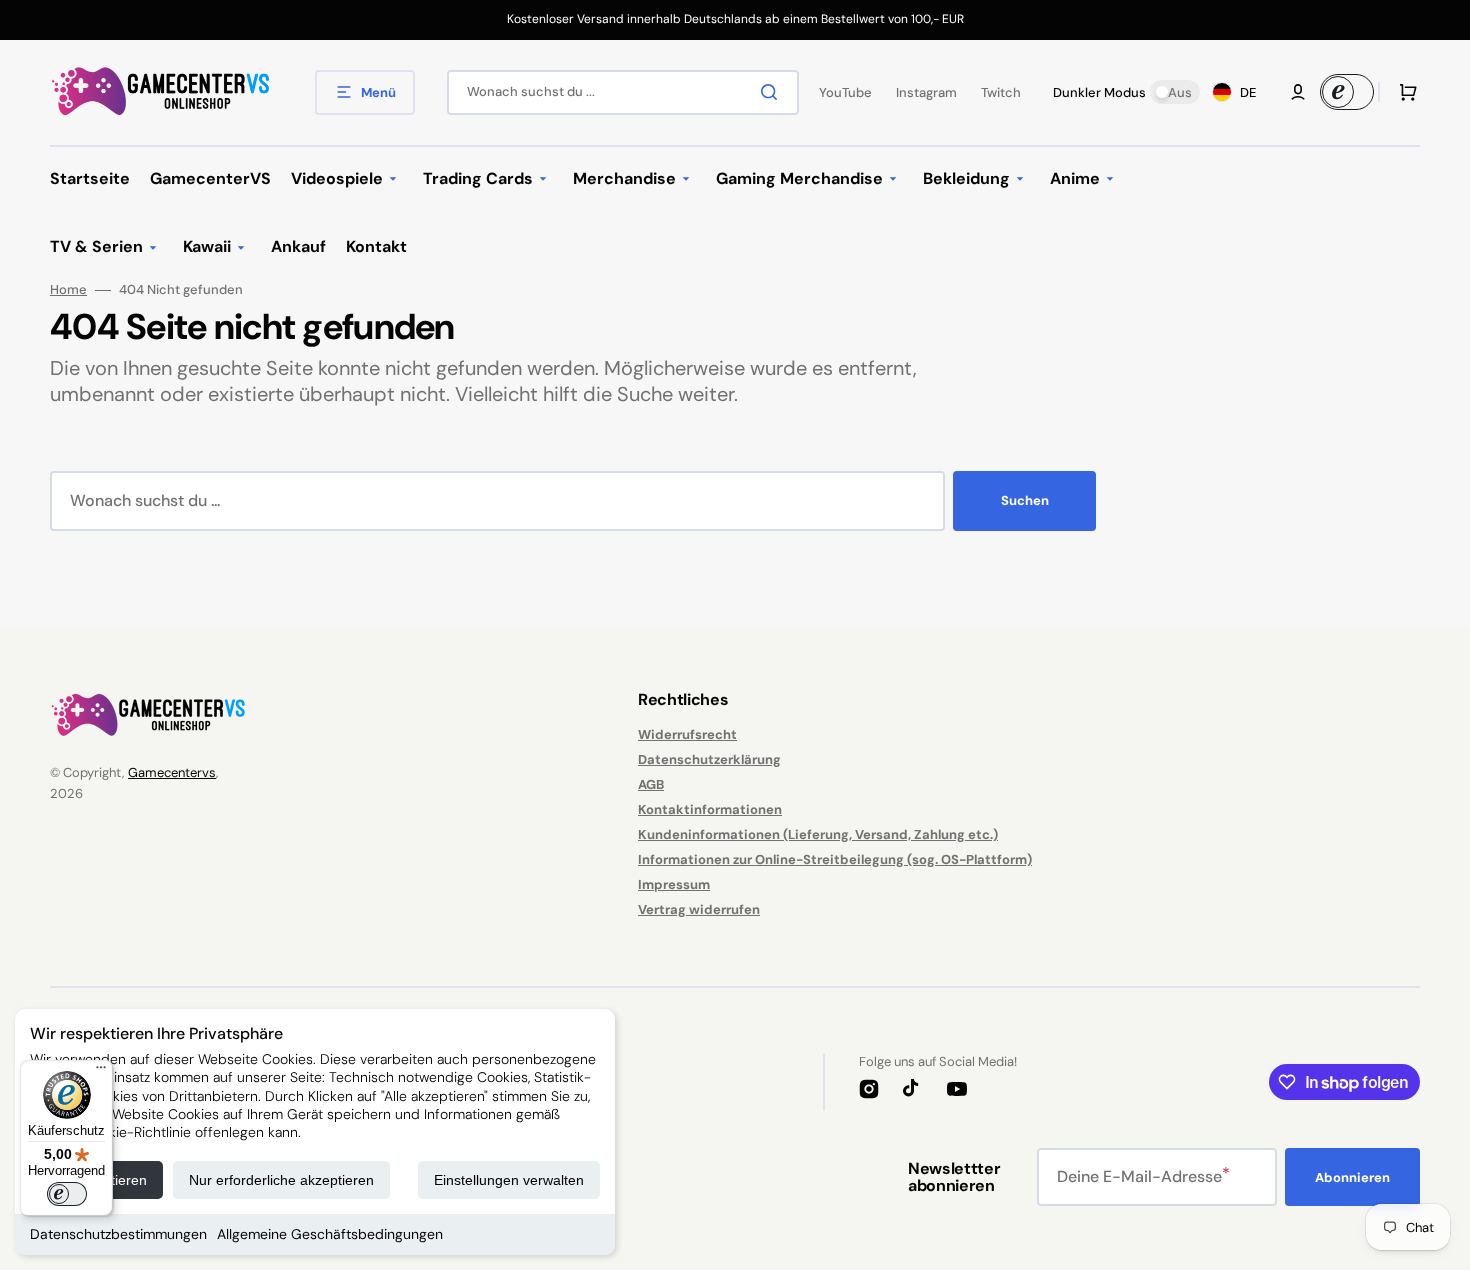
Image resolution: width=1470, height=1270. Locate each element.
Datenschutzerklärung (709, 759)
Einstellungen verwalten (509, 1180)
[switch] (67, 1194)
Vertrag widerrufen (699, 909)
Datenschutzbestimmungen (118, 1234)
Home (68, 290)
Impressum (674, 884)
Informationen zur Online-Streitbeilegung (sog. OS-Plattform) (835, 859)
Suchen (1025, 500)
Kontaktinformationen (710, 809)
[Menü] (101, 1072)
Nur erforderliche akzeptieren (281, 1180)
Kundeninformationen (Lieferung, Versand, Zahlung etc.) (818, 834)
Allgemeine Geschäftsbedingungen (330, 1234)
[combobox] (623, 92)
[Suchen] (773, 92)
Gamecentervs (172, 772)
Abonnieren (1352, 1177)
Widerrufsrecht (687, 735)
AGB (651, 784)
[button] (1298, 92)
